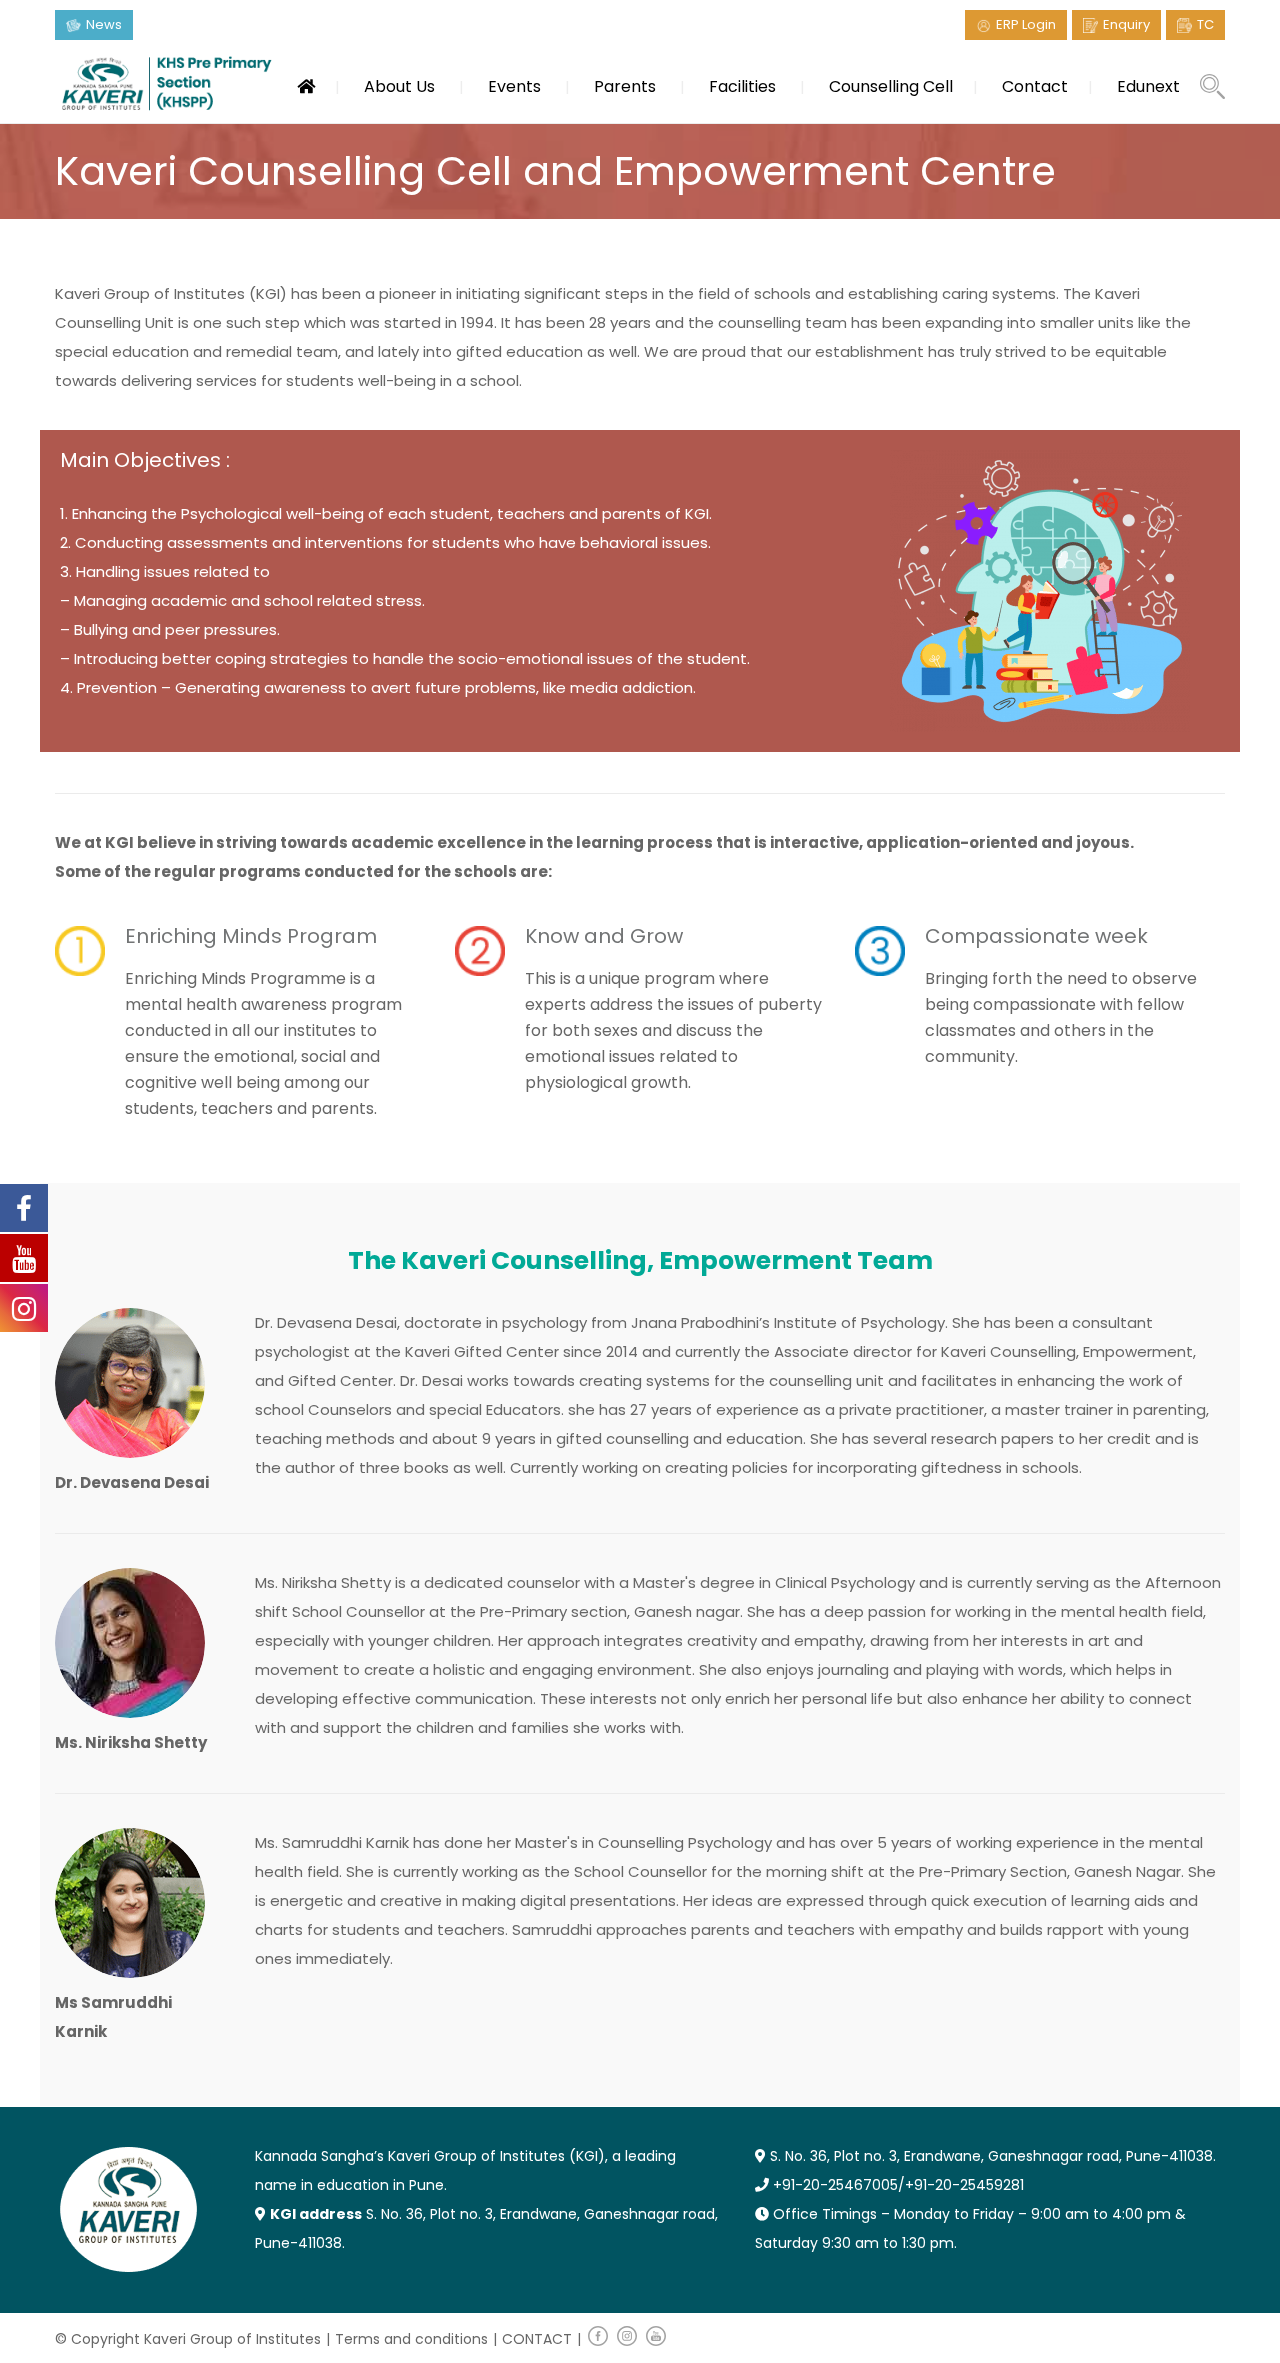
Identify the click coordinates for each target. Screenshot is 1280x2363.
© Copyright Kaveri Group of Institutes (188, 2339)
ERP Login (1026, 24)
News (104, 24)
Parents (625, 86)
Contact (1035, 86)
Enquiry (1126, 24)
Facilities (742, 86)
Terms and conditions (411, 2339)
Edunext (1148, 86)
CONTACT (537, 2339)
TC (1205, 24)
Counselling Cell (891, 86)
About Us (399, 86)
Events (514, 86)
